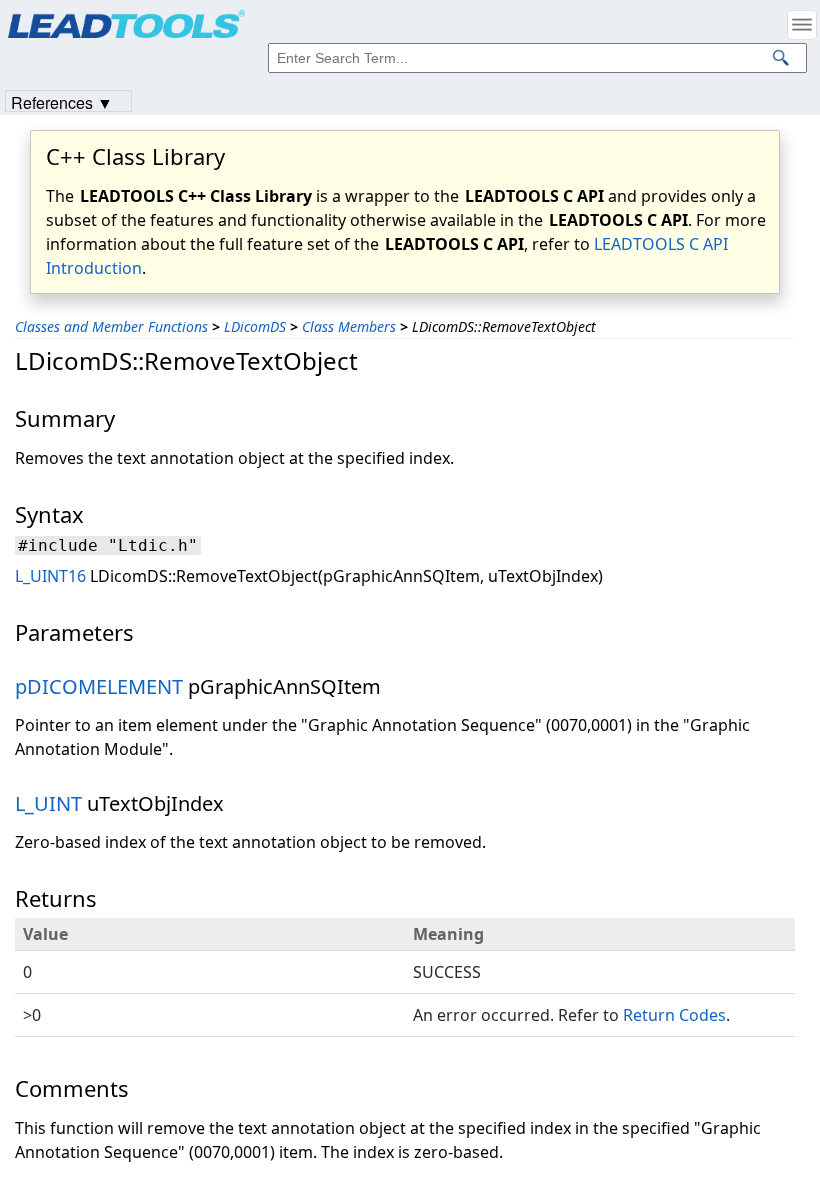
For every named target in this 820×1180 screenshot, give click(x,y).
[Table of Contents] (802, 25)
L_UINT (48, 803)
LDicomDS (255, 326)
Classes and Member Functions (111, 326)
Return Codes (674, 1015)
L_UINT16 (50, 576)
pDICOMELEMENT (99, 686)
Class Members (349, 326)
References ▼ (62, 101)
